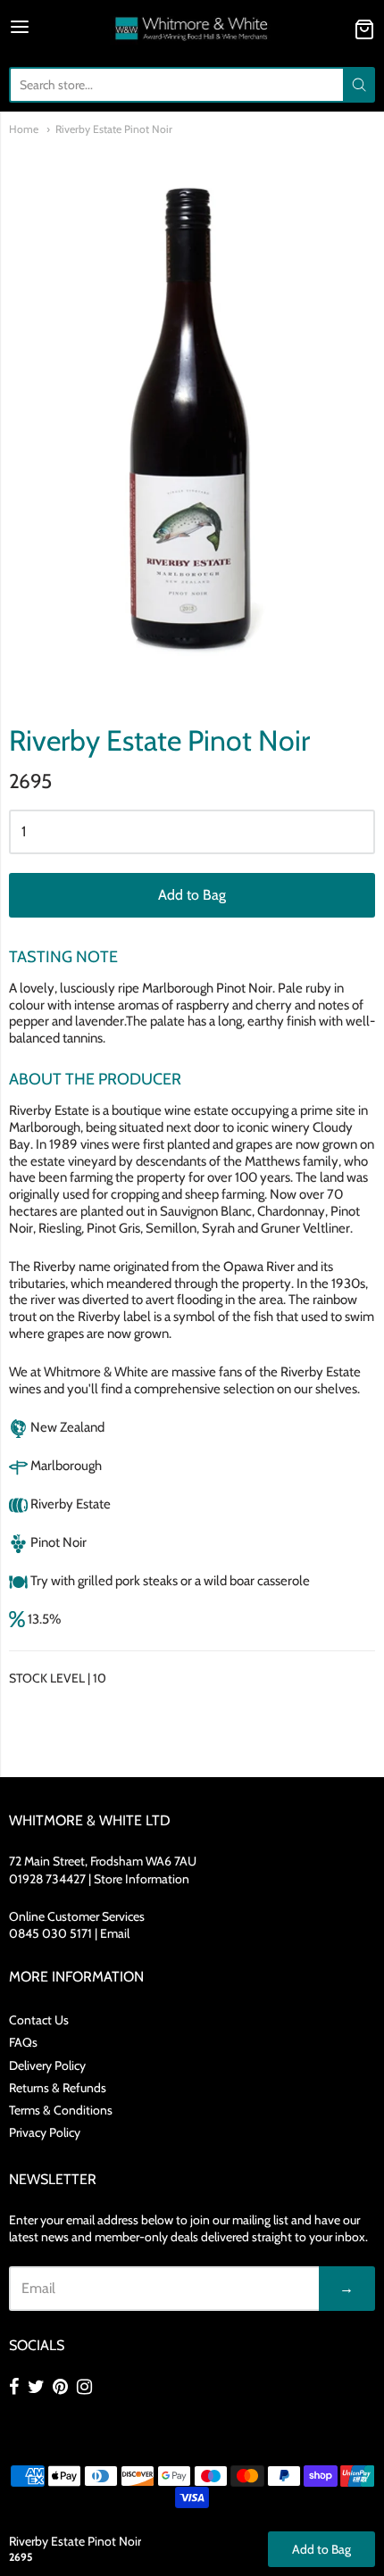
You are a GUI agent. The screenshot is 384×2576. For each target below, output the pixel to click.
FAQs (23, 2042)
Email (115, 1933)
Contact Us (39, 2020)
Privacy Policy (45, 2132)
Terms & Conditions (61, 2110)
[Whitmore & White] (192, 29)
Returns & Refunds (58, 2088)
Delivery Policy (47, 2065)
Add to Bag (192, 895)
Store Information (142, 1879)
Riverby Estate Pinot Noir (114, 129)
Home (24, 129)
